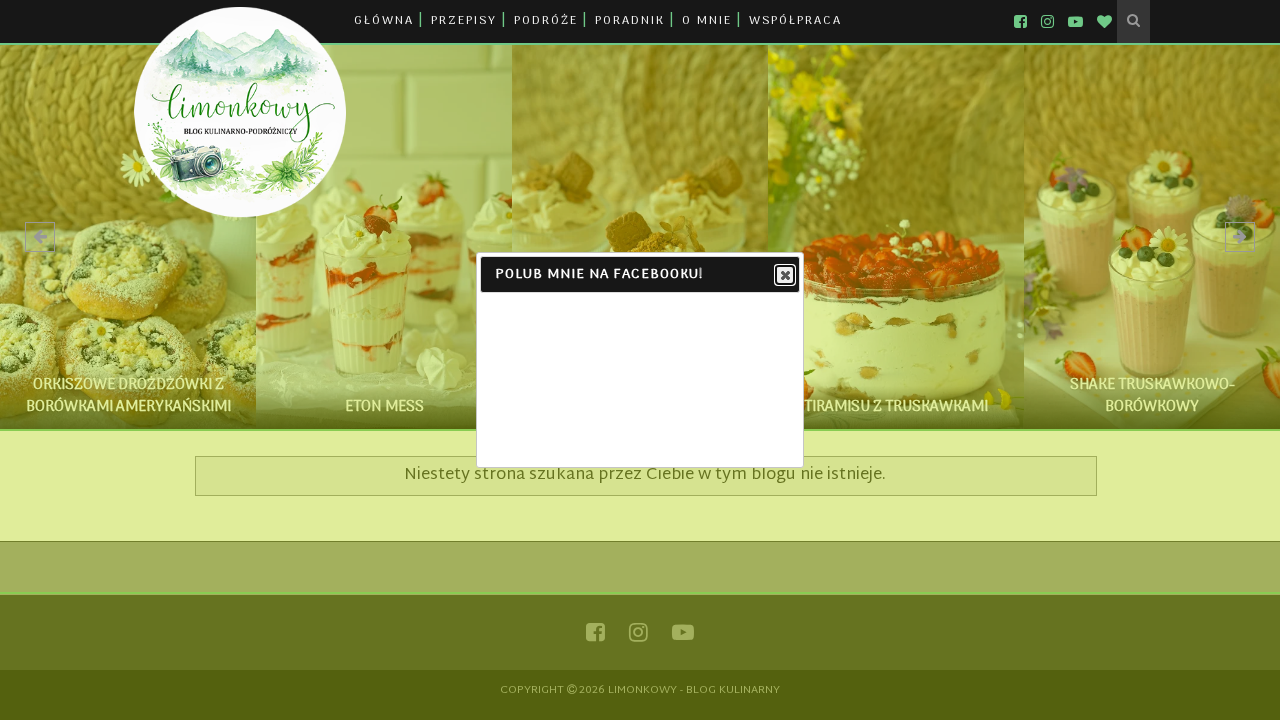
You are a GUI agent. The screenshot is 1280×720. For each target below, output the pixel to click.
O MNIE (707, 21)
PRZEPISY (464, 21)
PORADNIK (630, 21)
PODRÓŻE (546, 21)
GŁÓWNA (384, 21)
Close (785, 275)
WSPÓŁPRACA (795, 21)
